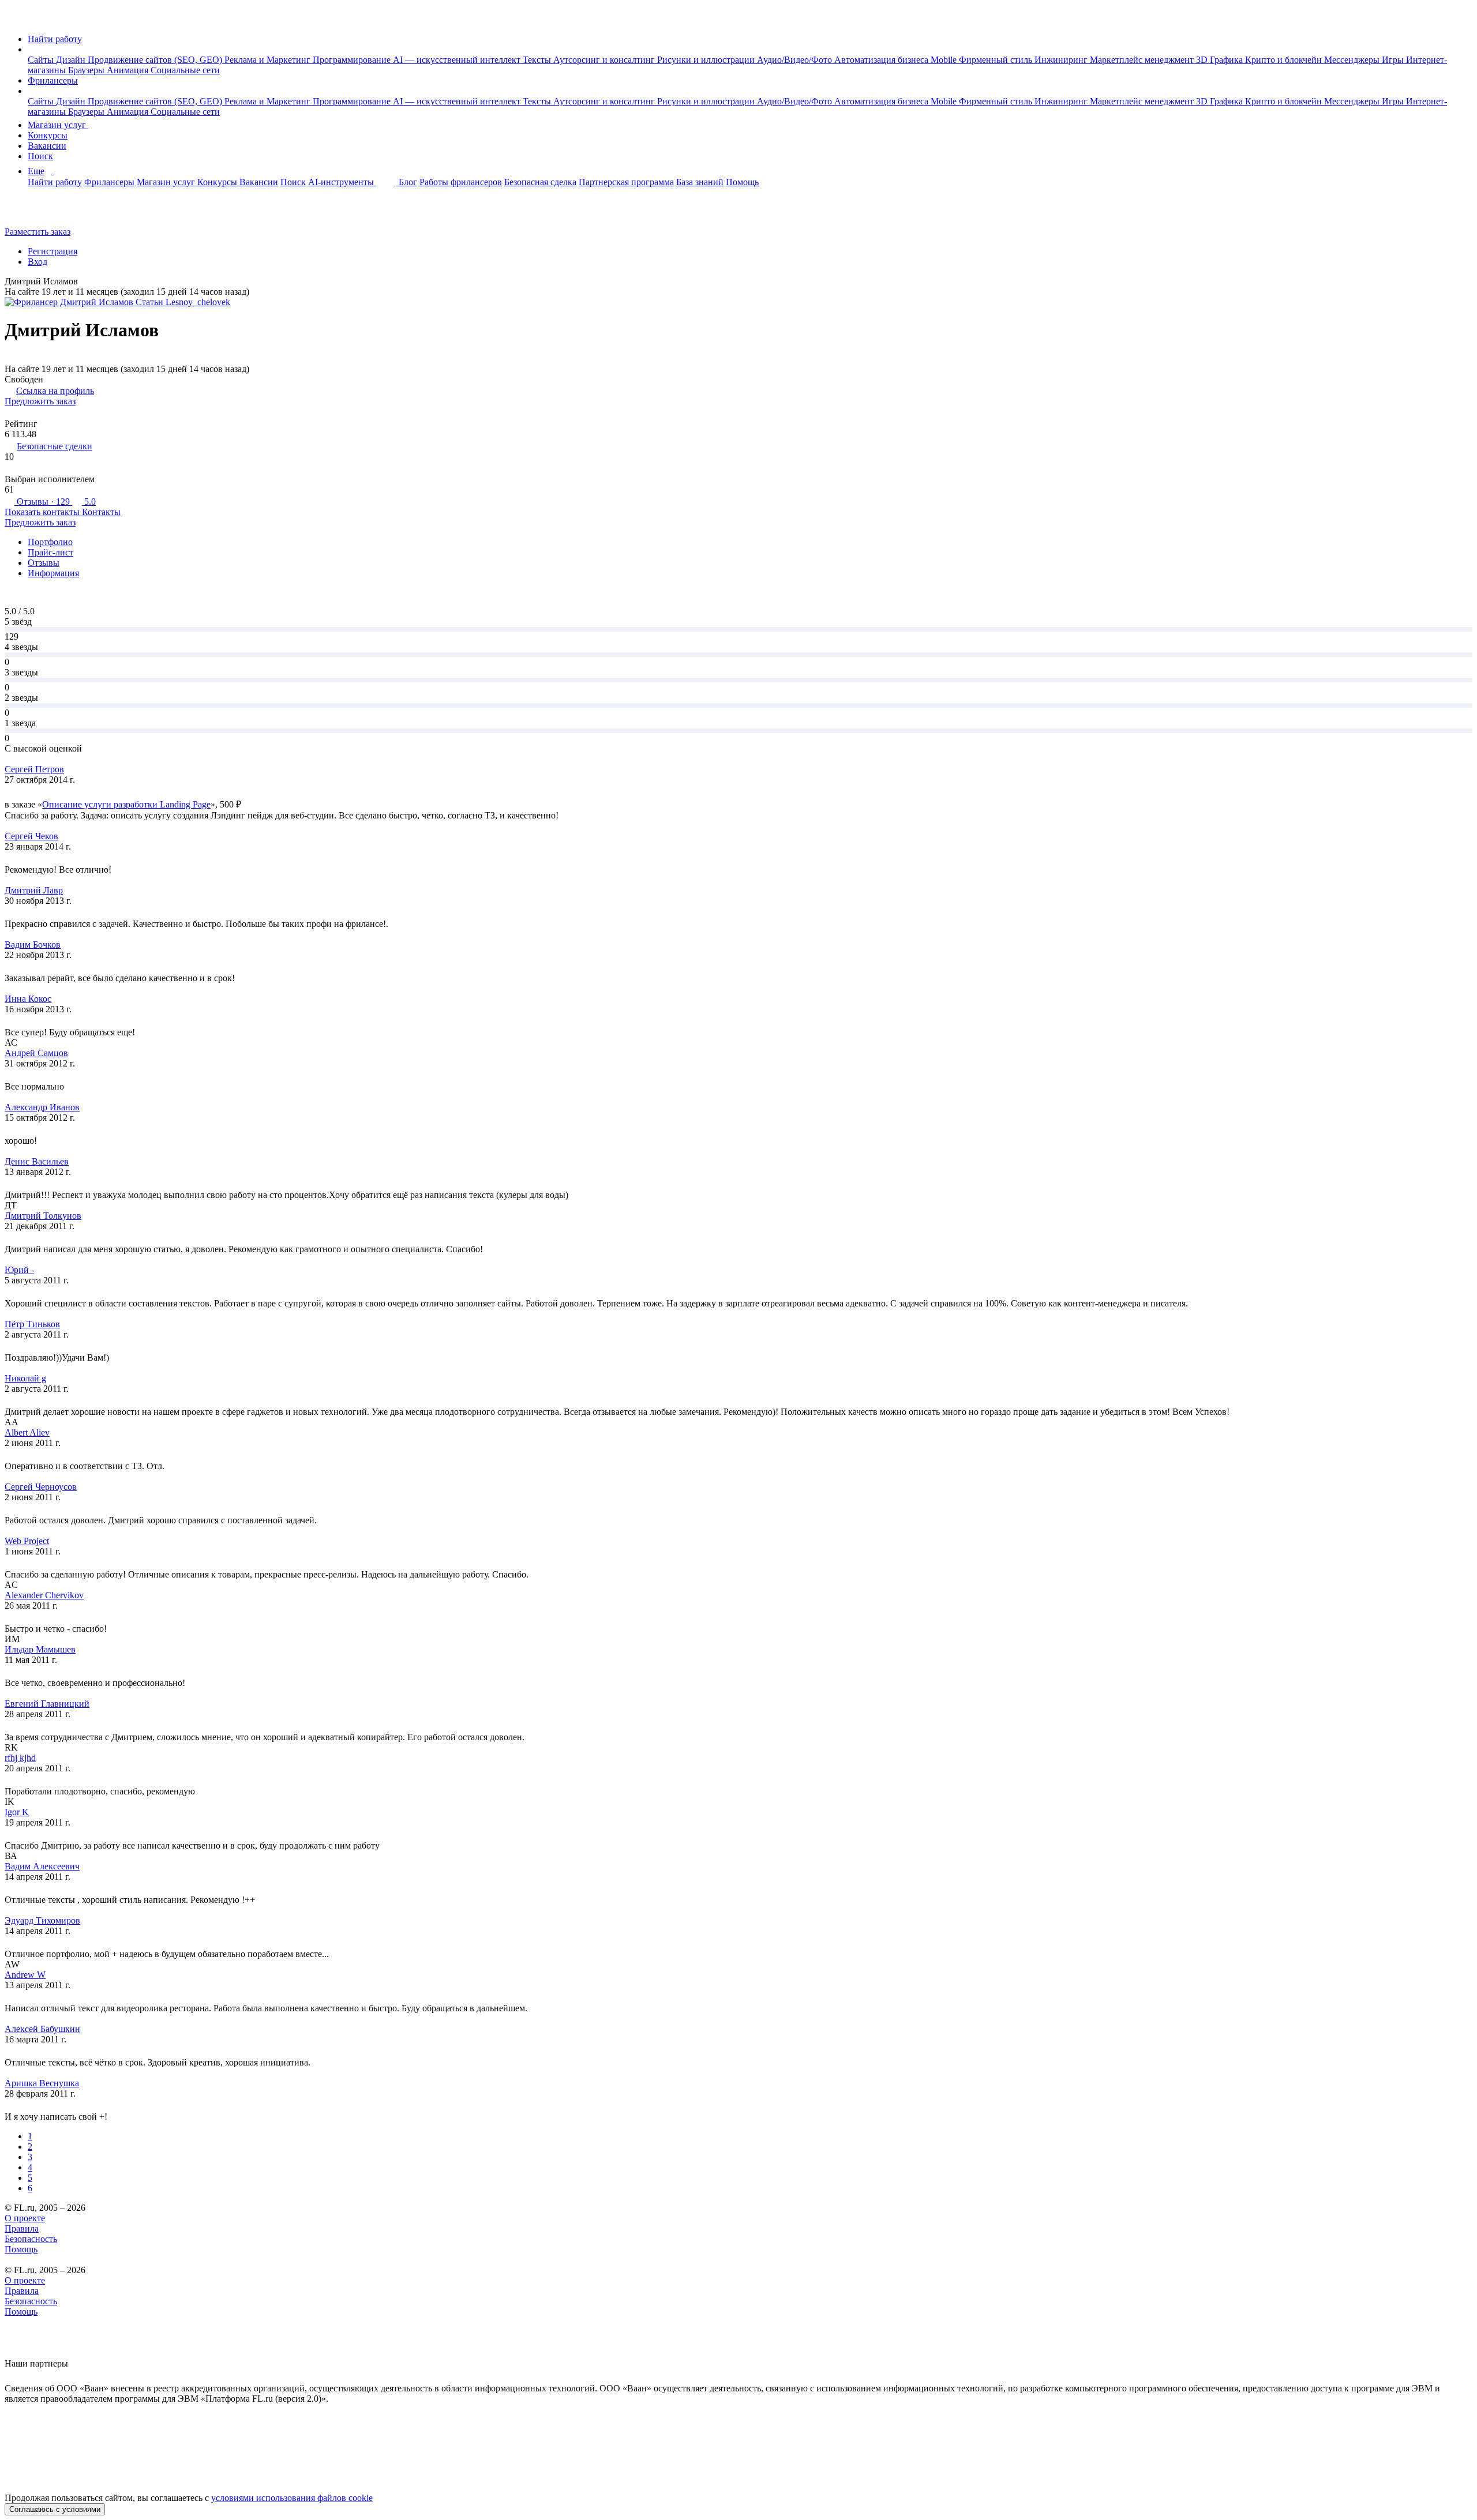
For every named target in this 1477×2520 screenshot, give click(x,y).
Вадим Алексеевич (42, 1866)
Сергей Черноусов (41, 1487)
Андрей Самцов (36, 1053)
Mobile (945, 60)
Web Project (27, 1541)
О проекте (25, 2218)
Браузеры (87, 70)
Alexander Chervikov (44, 1595)
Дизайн (72, 60)
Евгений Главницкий (47, 1704)
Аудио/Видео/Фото (796, 60)
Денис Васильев (37, 1161)
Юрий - (19, 1270)
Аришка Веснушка (42, 2083)
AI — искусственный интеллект (458, 60)
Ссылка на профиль (55, 391)
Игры (1394, 60)
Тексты (538, 60)
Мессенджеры (1353, 60)
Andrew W (25, 1975)
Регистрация (53, 251)
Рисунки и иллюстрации (707, 60)
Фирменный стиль (997, 60)
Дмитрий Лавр (34, 890)
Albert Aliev (27, 1432)
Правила (22, 2228)
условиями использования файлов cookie (292, 2498)
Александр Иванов (42, 1107)
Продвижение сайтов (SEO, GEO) (156, 60)
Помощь (742, 182)
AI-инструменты (342, 182)
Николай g (25, 1378)
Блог (408, 182)
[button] (31, 49)
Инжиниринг (1062, 60)
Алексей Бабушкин (42, 2029)
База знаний (700, 182)
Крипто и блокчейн (1285, 60)
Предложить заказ (40, 401)
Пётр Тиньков (32, 1324)
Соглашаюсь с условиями (55, 2509)
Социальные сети (185, 70)
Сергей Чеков (31, 836)
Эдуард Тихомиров (42, 1920)
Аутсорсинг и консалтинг (605, 60)
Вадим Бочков (33, 944)
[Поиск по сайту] (37, 212)
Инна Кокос (28, 999)
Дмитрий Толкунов (43, 1216)
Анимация (129, 70)
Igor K (17, 1812)
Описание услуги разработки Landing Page (126, 804)
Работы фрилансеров (461, 182)
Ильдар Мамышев (40, 1649)
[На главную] (15, 19)
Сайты (42, 60)
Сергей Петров (34, 769)
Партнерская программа (626, 182)
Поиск (40, 156)
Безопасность (31, 2239)
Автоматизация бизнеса (882, 60)
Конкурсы (48, 135)
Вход (38, 262)
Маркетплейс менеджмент (1143, 60)
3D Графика (1221, 60)
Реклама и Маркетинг (269, 60)
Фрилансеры (53, 80)
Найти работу (55, 39)
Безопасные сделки (55, 446)
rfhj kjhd (20, 1758)
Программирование (353, 60)
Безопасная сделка (540, 182)
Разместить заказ (38, 232)
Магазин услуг (58, 125)
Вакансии (47, 146)
